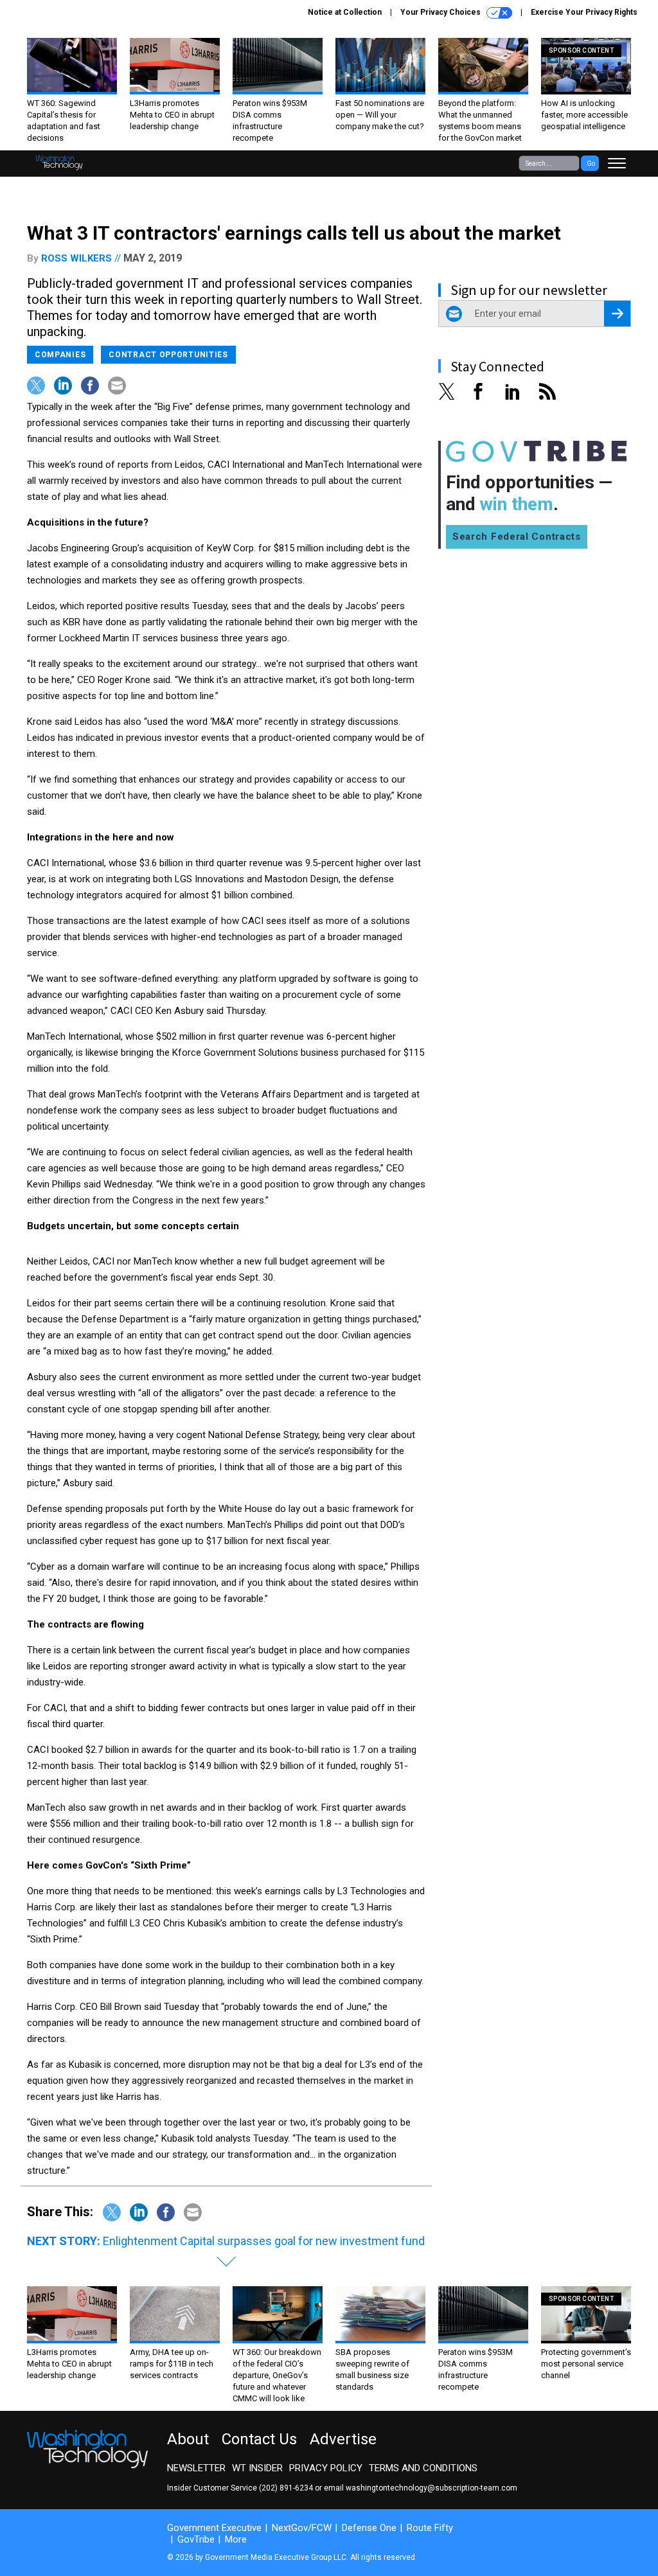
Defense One (369, 2528)
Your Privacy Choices (441, 12)
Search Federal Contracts (517, 537)
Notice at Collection (345, 12)
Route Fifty (430, 2528)
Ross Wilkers (76, 258)
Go (591, 164)
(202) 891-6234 (286, 2488)
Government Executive (214, 2528)
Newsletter (196, 2468)
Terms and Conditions (423, 2468)
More (236, 2539)
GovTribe (196, 2539)
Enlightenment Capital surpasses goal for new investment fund (264, 2241)
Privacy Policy (326, 2468)
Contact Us (259, 2439)
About (188, 2439)
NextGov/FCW (302, 2528)
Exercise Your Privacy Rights (584, 12)
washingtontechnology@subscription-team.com (431, 2488)
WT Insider (257, 2468)
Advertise (343, 2439)
